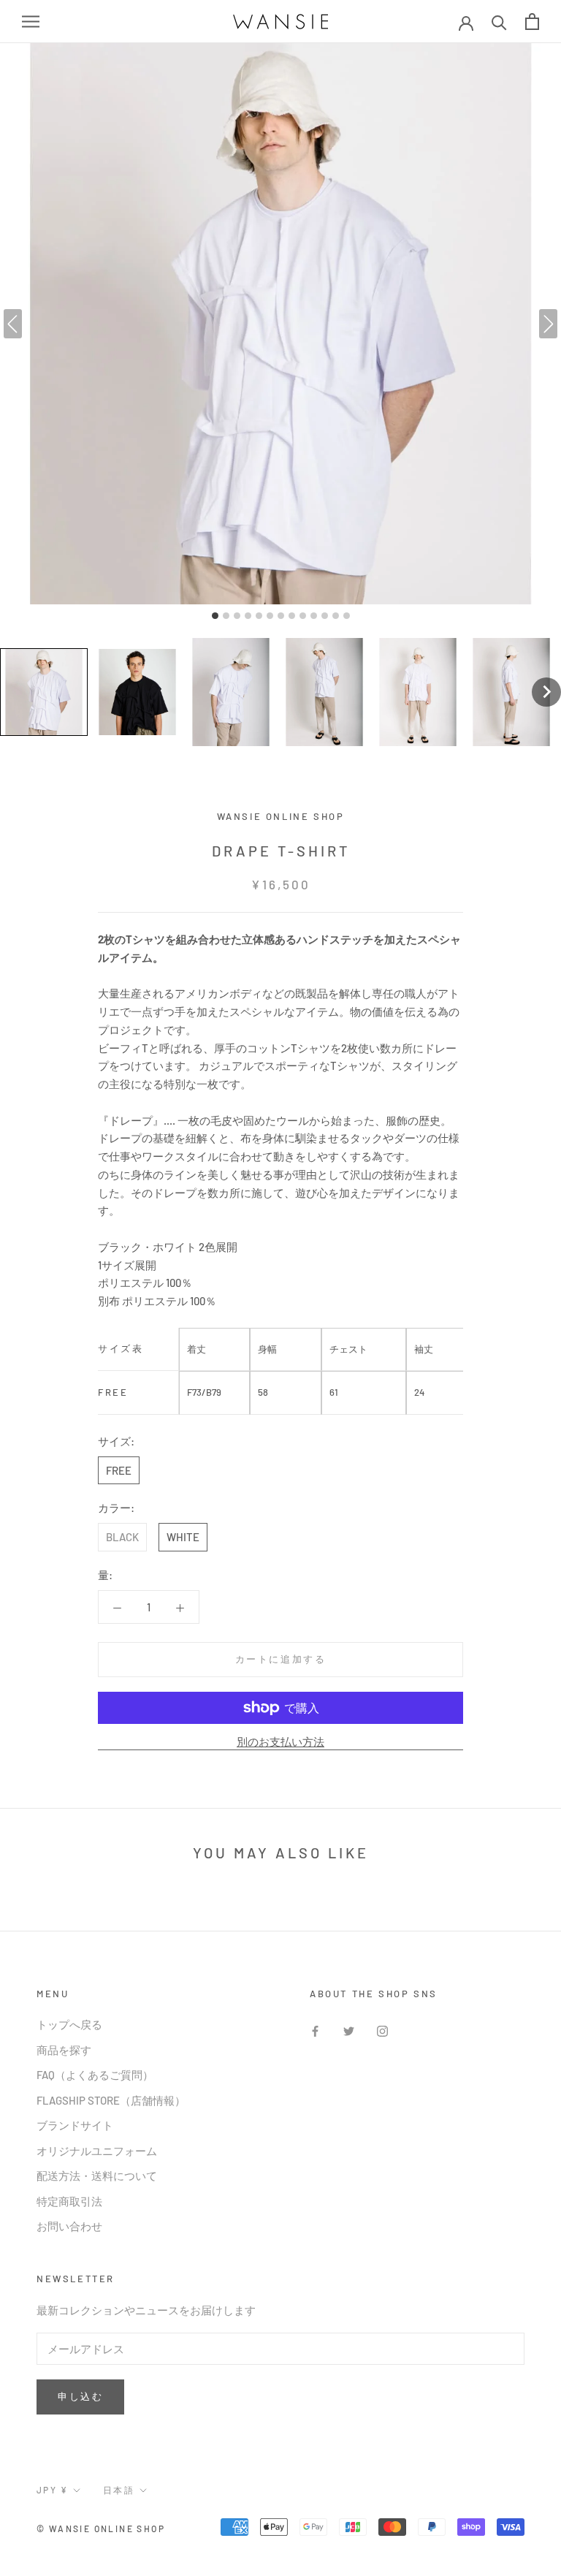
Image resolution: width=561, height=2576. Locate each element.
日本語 (119, 2490)
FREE (119, 1470)
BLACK (122, 1537)
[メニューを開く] (31, 22)
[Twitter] (349, 2030)
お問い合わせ (69, 2226)
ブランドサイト (75, 2125)
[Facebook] (315, 2030)
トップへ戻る (69, 2024)
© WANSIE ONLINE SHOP (101, 2528)
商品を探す (64, 2050)
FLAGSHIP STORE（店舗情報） (111, 2100)
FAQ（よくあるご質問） (95, 2075)
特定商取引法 (69, 2201)
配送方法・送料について (97, 2176)
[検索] (499, 22)
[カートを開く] (532, 22)
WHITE (183, 1537)
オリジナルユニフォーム (97, 2151)
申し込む (80, 2396)
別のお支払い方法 (280, 1741)
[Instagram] (382, 2030)
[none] (546, 692)
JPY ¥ (52, 2490)
